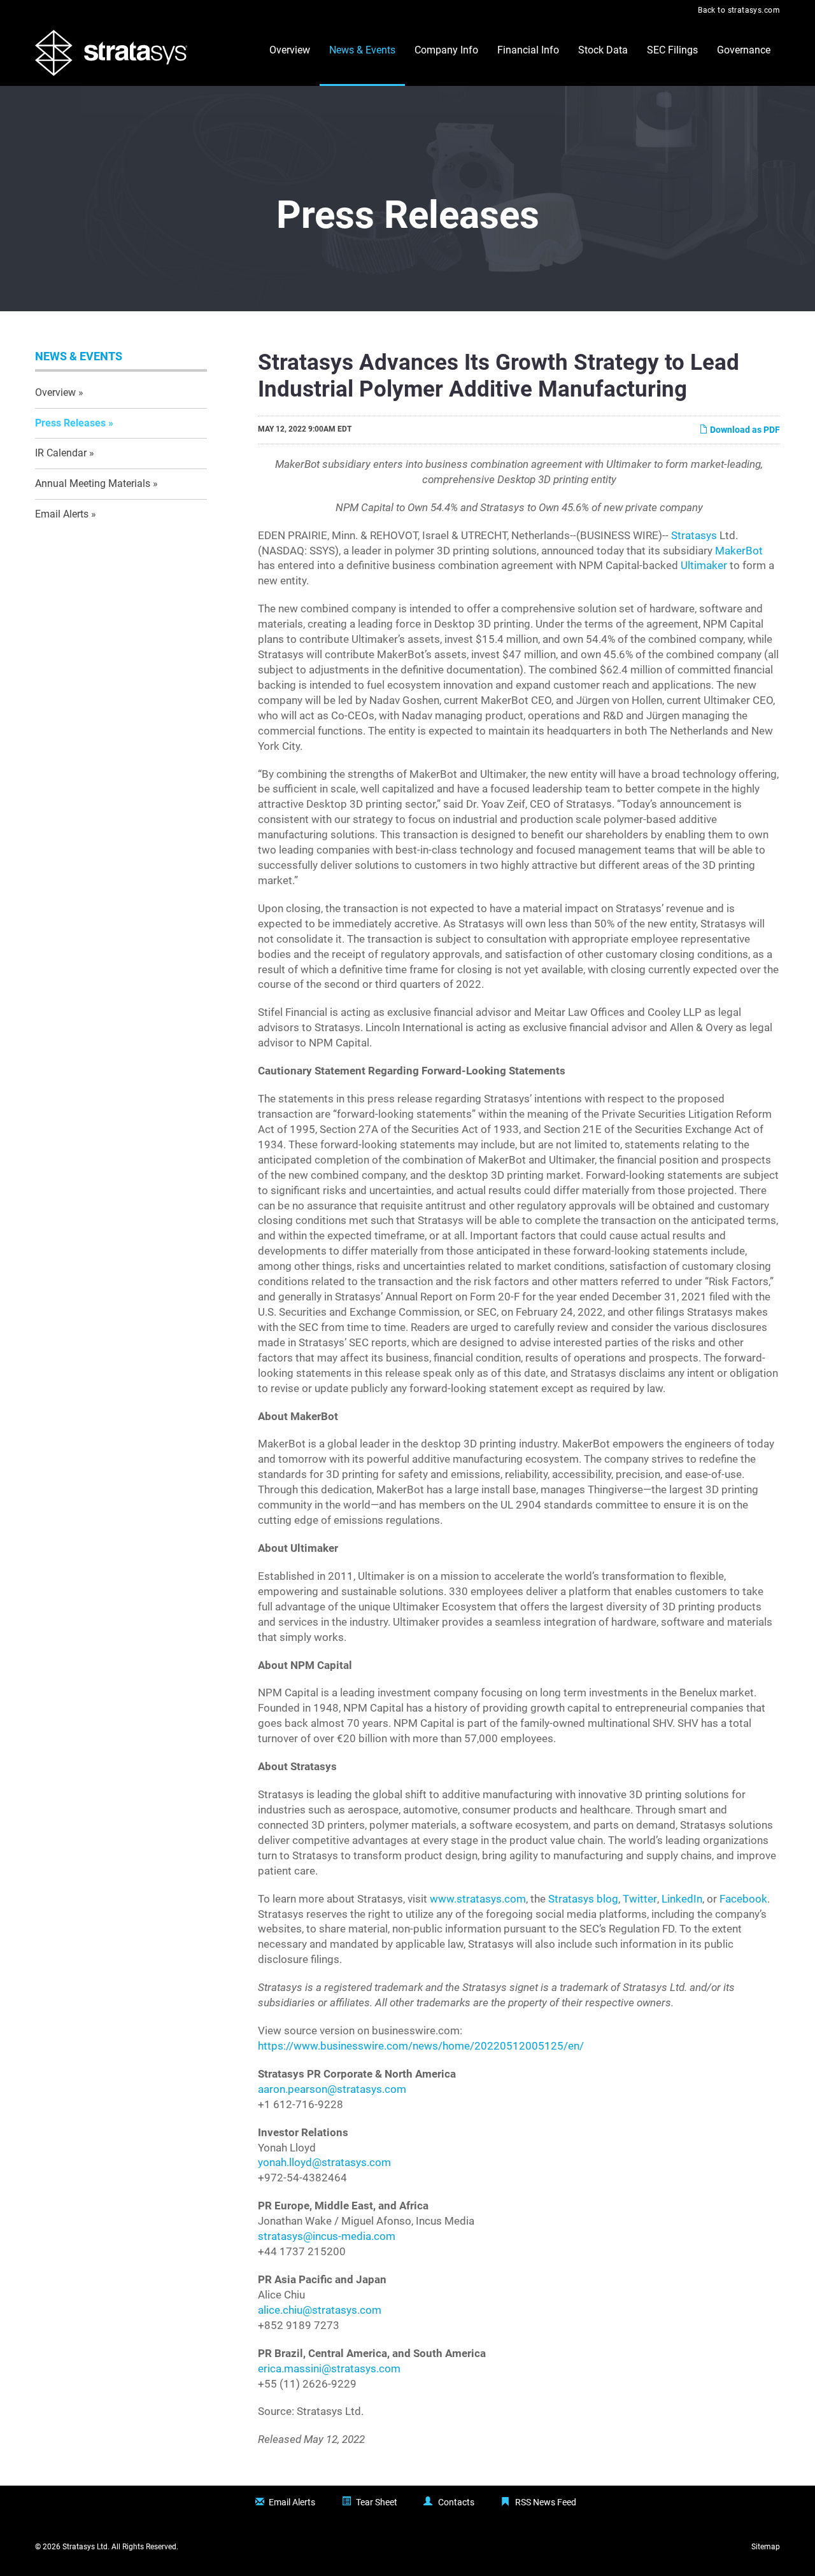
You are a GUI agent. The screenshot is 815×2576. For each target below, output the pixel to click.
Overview (290, 50)
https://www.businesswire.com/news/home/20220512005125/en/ (421, 2046)
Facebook (743, 1899)
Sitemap (766, 2547)
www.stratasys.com (478, 1899)
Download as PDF (744, 430)
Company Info (446, 50)
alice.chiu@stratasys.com (320, 2310)
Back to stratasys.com (739, 10)
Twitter (640, 1899)
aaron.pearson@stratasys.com (332, 2089)
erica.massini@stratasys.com (329, 2369)
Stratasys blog (583, 1899)
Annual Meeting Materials (93, 483)
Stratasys (694, 536)
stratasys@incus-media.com (327, 2236)
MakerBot (739, 551)
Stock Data (603, 50)
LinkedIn (682, 1899)
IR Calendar (61, 453)
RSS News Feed (546, 2502)
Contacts (456, 2502)
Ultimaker (704, 566)
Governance (744, 50)
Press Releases (70, 423)
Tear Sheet (377, 2502)
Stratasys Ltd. (86, 2547)
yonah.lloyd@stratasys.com (324, 2163)
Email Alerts (62, 514)
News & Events (362, 50)
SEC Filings (672, 50)
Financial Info (528, 50)
